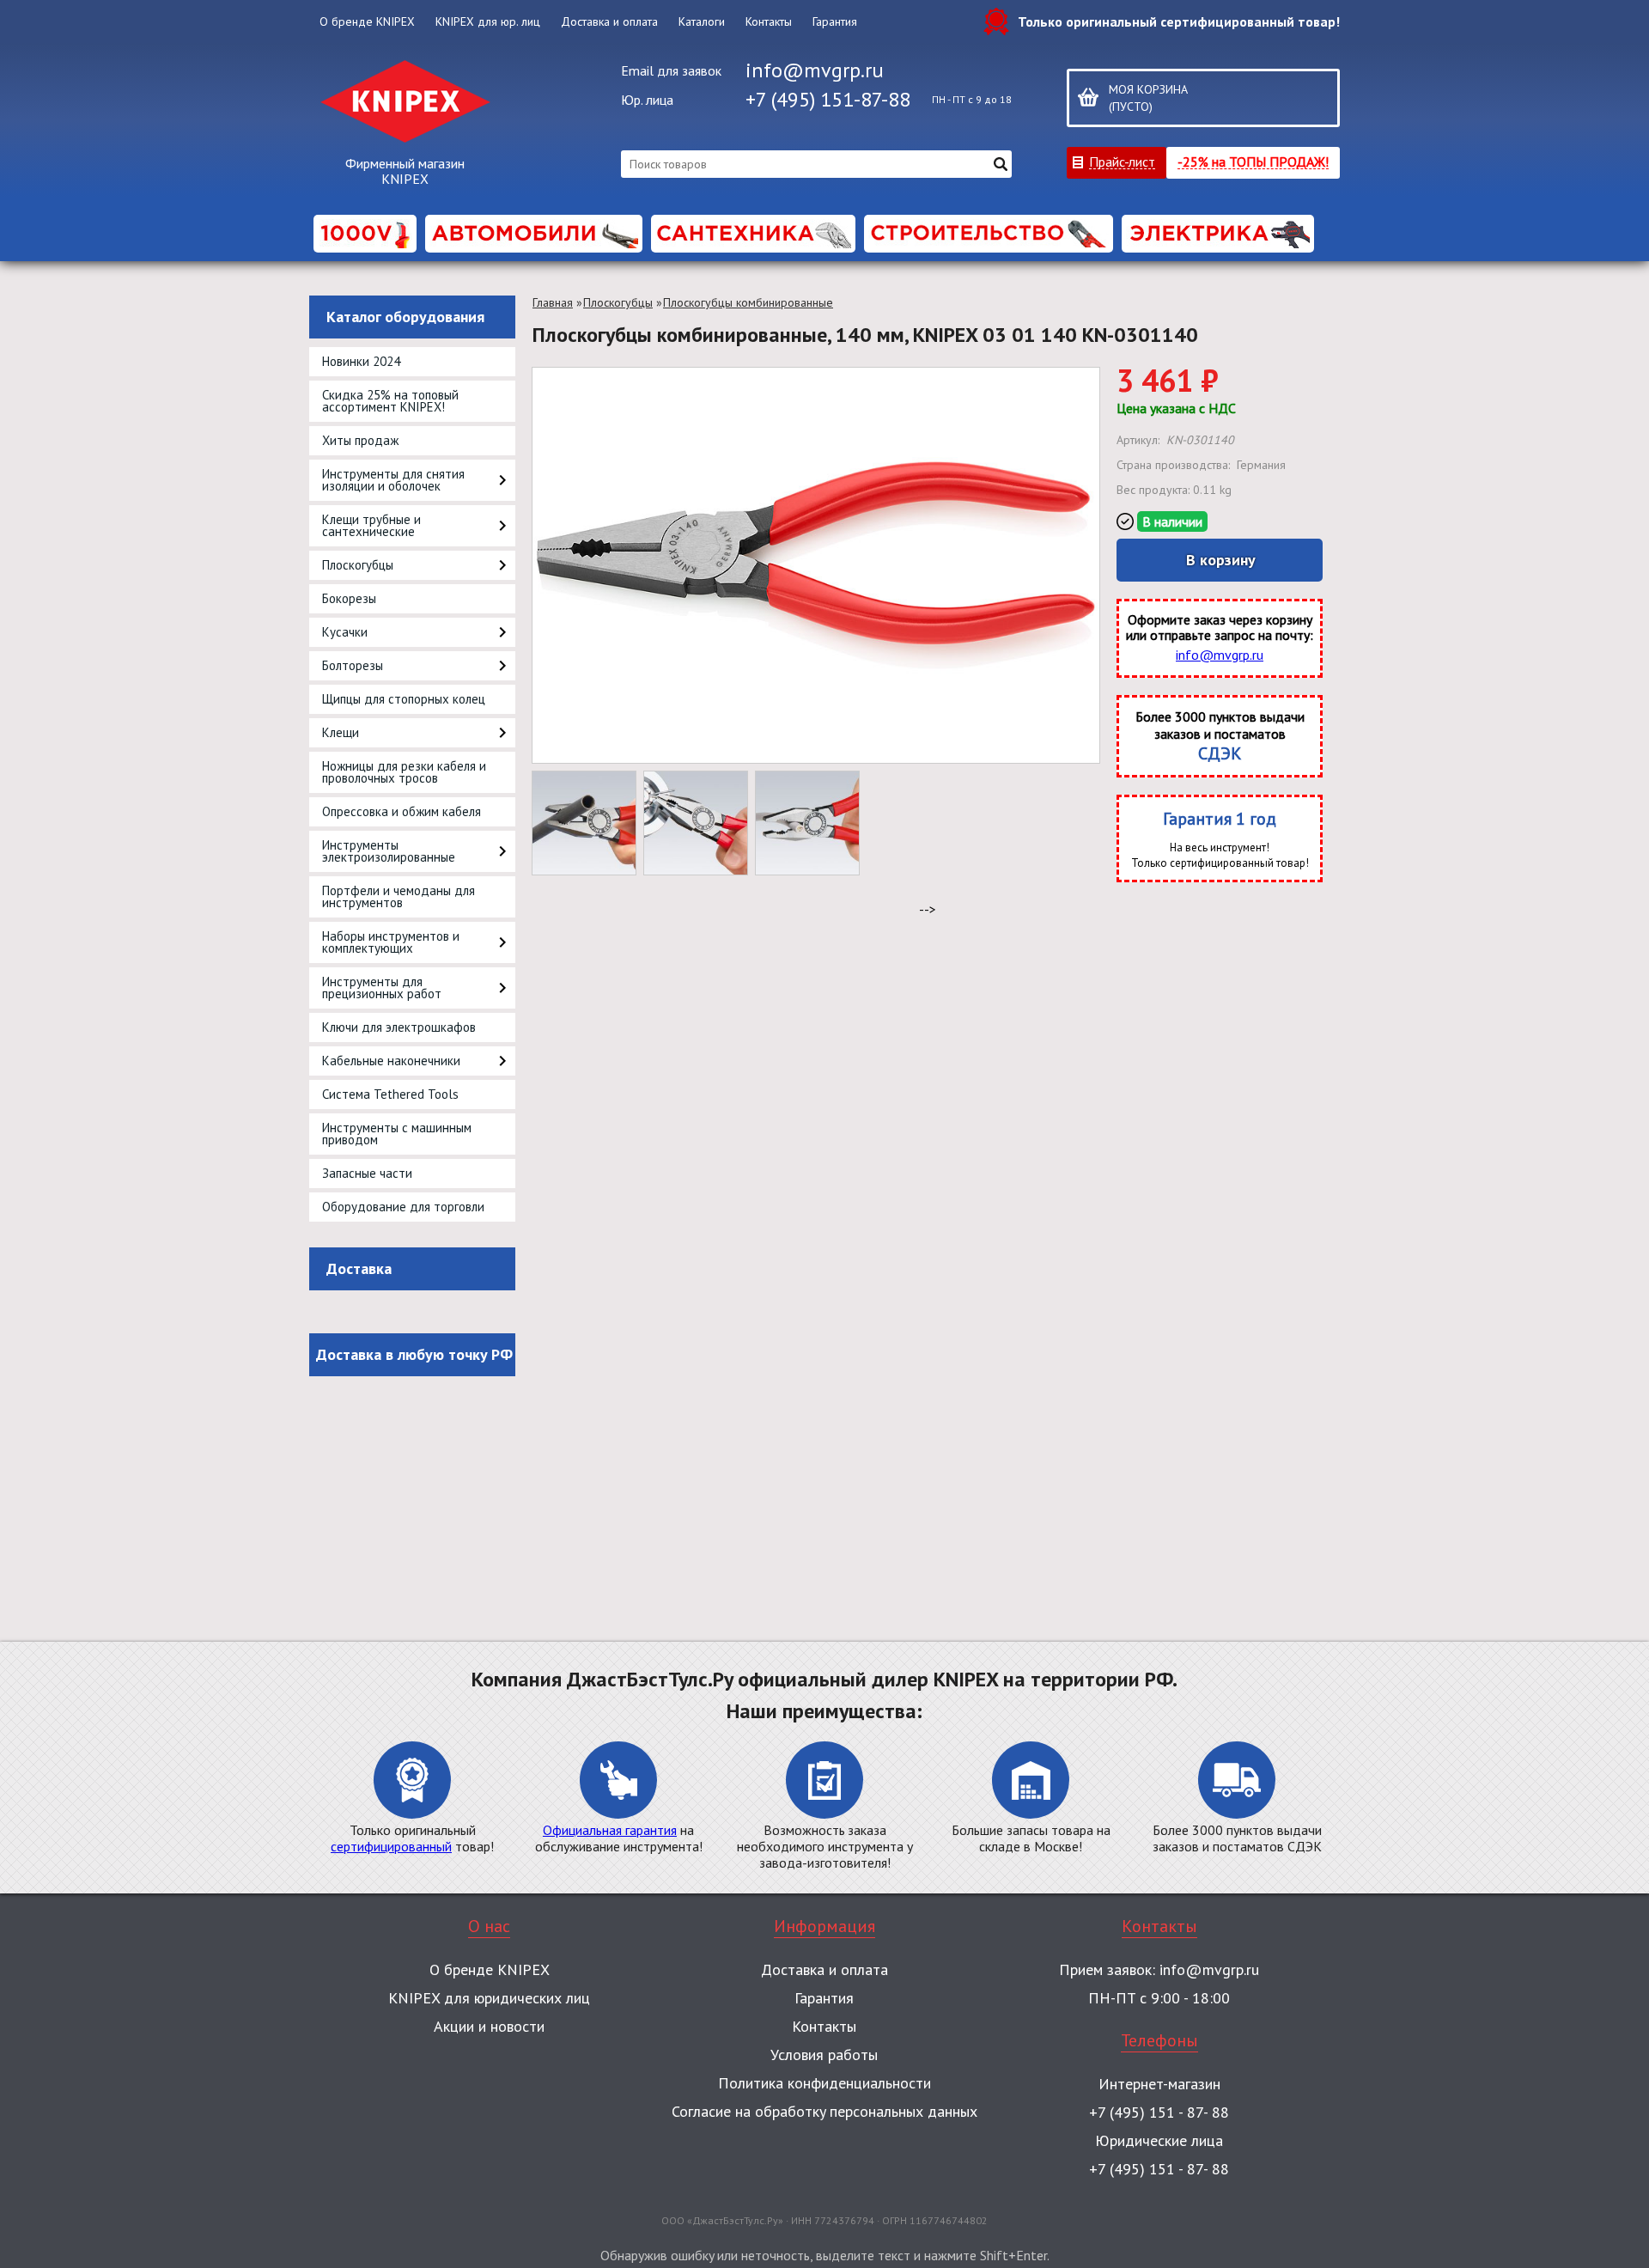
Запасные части (367, 1173)
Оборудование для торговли (403, 1207)
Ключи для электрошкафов (399, 1027)
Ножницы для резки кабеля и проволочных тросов (404, 772)
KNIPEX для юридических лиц (489, 1998)
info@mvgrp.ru (815, 70)
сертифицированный (391, 1846)
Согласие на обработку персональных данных (824, 2111)
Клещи (341, 732)
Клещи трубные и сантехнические (371, 525)
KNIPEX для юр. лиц (488, 21)
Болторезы (353, 665)
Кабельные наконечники (391, 1061)
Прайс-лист (1122, 161)
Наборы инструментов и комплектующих (391, 942)
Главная (553, 302)
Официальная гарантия (610, 1830)
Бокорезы (349, 598)
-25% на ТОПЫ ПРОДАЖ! (1253, 161)
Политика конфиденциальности (824, 2083)
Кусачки (345, 632)
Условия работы (824, 2055)
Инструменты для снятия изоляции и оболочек (393, 480)
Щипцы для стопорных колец (404, 699)
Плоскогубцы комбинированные (748, 302)
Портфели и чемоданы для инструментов (399, 896)
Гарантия (835, 21)
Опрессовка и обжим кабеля (402, 811)
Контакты (769, 21)
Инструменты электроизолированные (389, 851)
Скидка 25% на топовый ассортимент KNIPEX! (390, 401)
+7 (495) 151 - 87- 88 (1159, 2112)
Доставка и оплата (609, 21)
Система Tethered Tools (390, 1094)
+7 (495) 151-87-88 (828, 99)
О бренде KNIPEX (367, 21)
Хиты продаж (360, 440)
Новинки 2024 (361, 361)
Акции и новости (489, 2026)
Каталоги (702, 21)
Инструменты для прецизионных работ (382, 988)
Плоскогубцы (358, 565)
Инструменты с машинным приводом (397, 1134)
